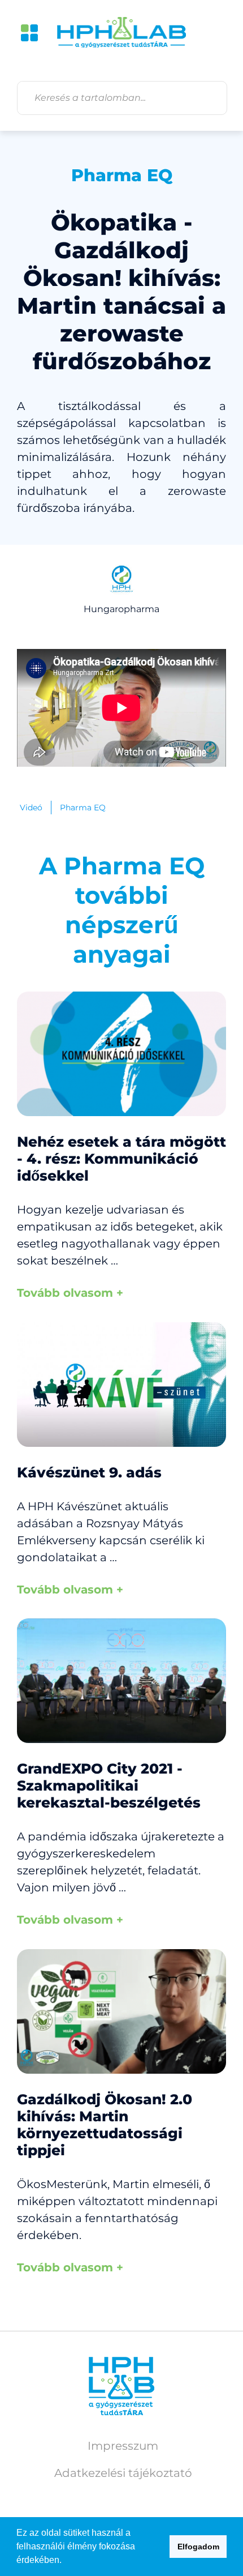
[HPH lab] (121, 2386)
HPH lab (121, 33)
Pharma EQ (122, 175)
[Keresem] (210, 98)
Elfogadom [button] (198, 2547)
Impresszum (123, 2446)
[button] (66, 2561)
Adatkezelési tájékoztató (123, 2473)
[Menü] (29, 33)
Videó (31, 808)
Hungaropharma (121, 609)
